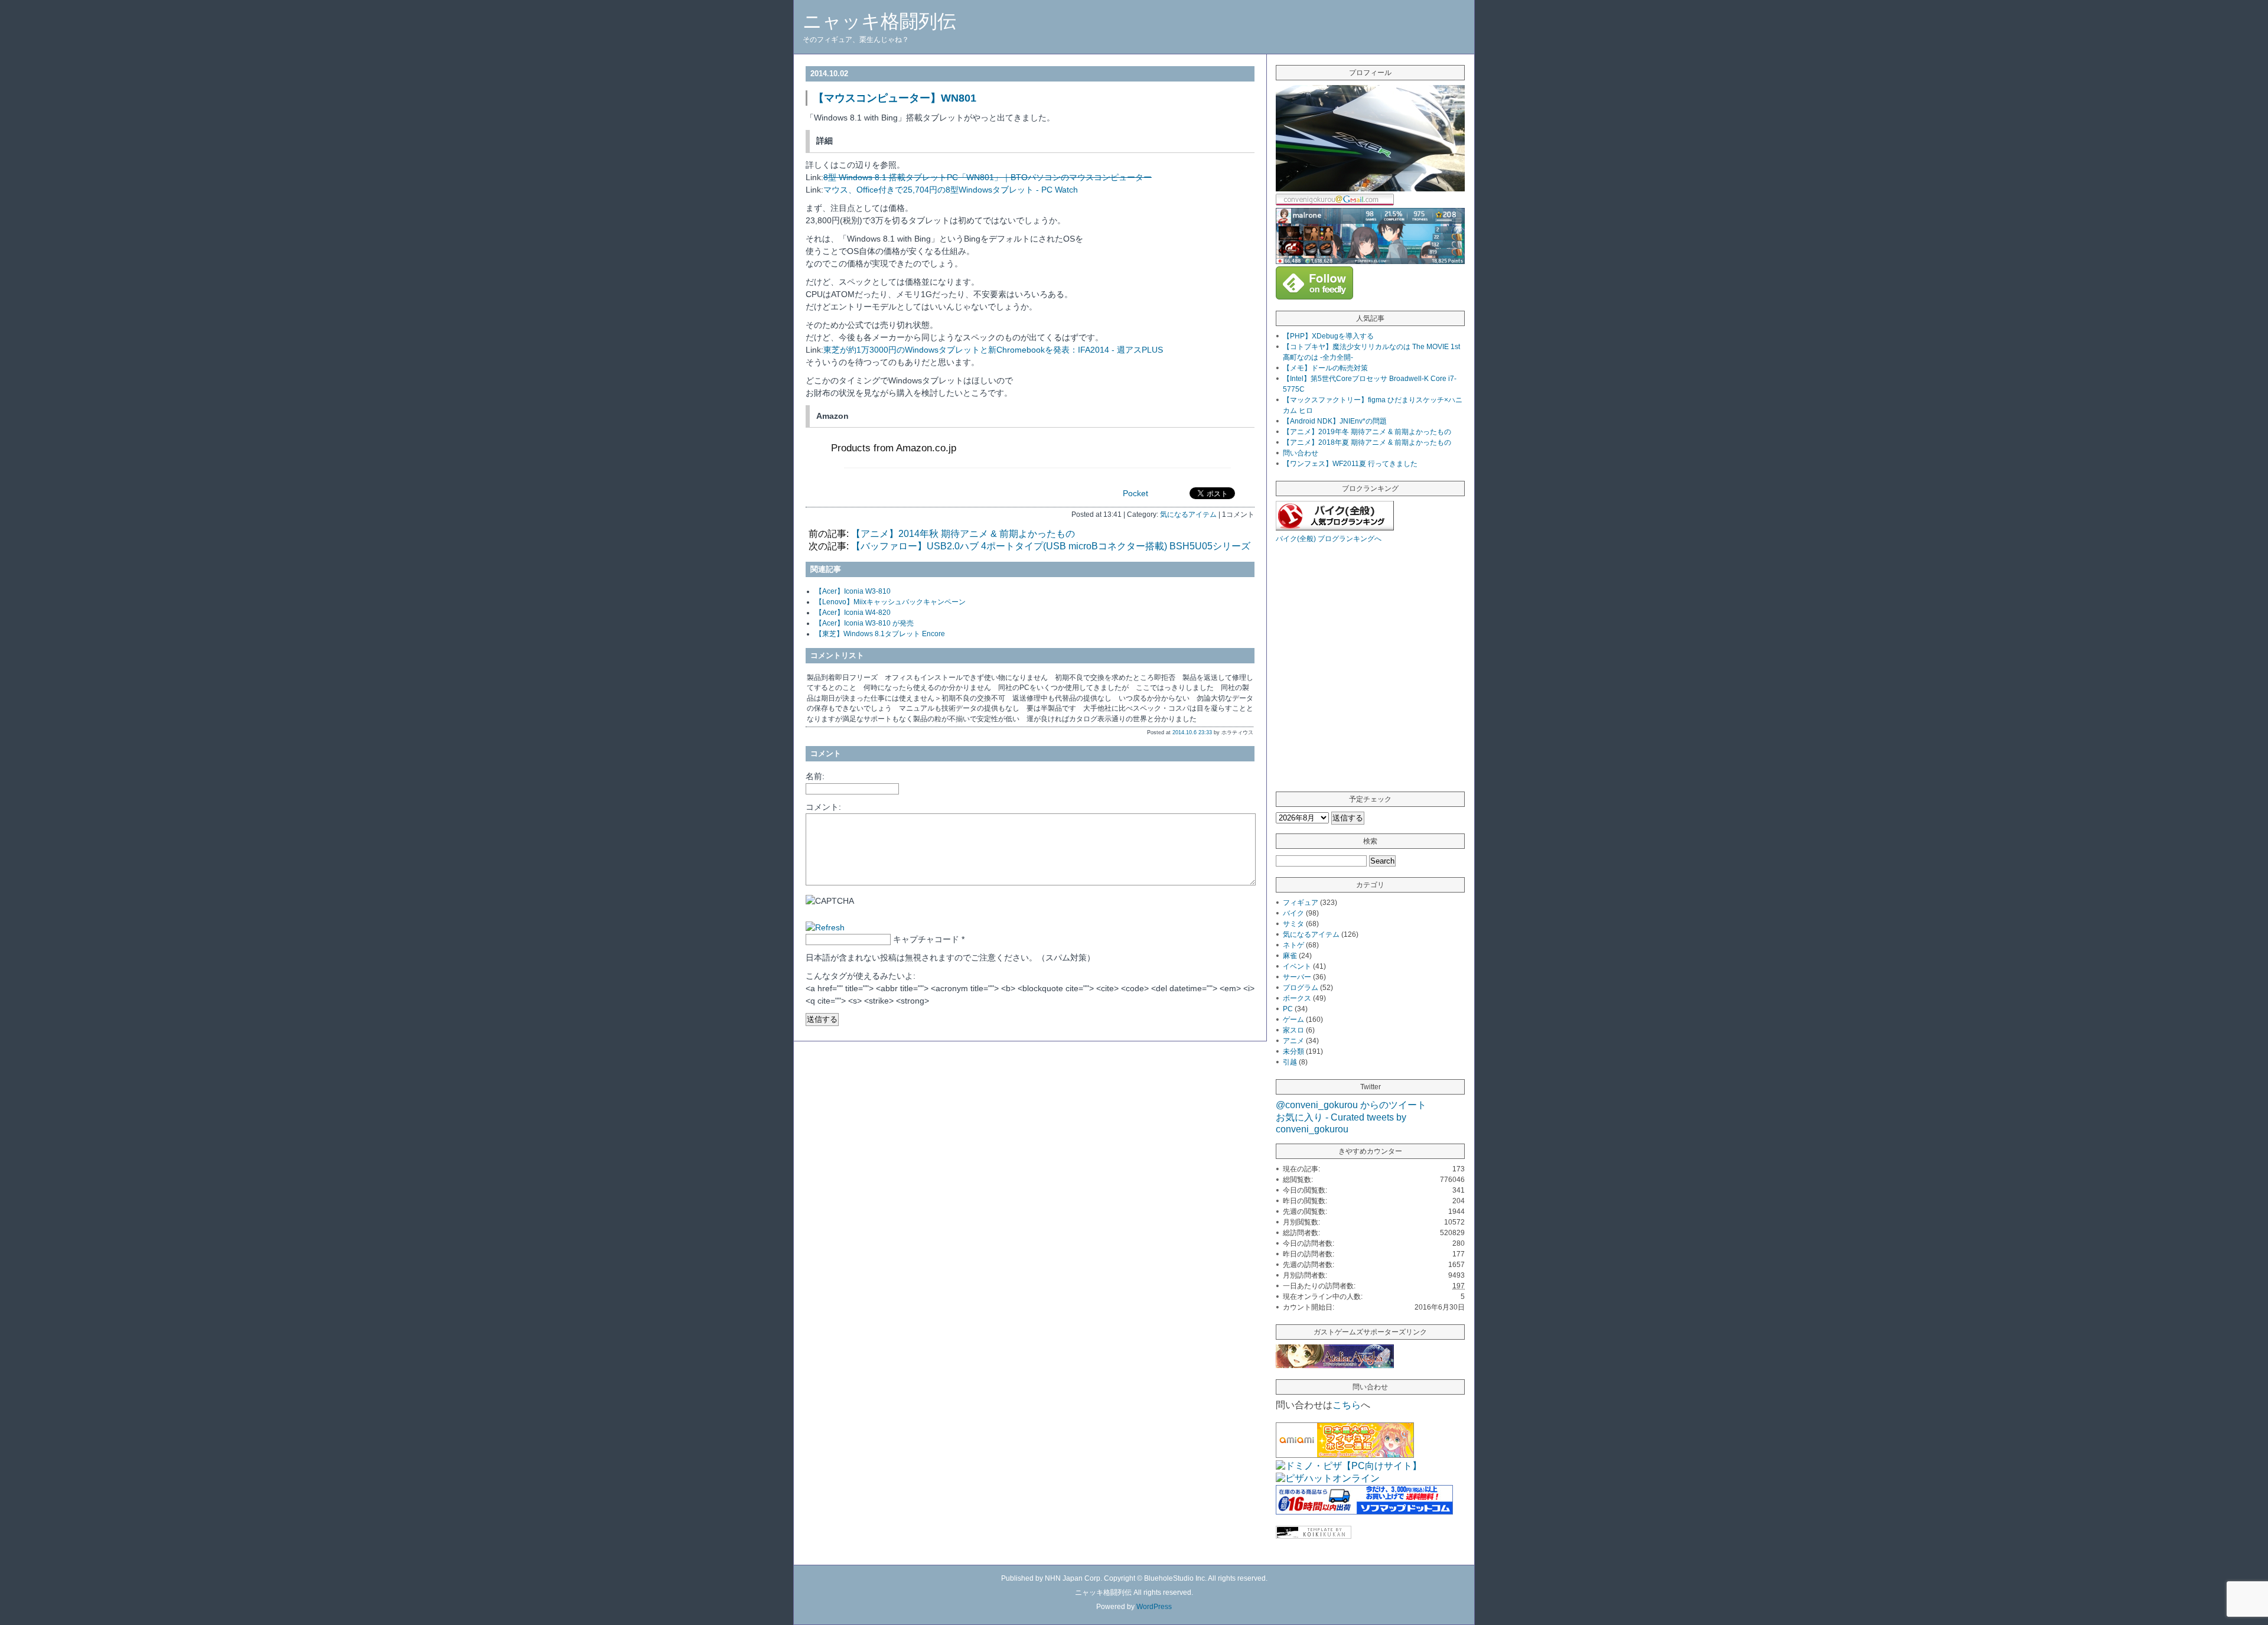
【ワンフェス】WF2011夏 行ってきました (1350, 464)
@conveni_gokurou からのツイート (1351, 1105)
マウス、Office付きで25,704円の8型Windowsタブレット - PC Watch (951, 190)
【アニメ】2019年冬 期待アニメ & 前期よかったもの (1367, 432)
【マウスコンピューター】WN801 (895, 98)
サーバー (1297, 977)
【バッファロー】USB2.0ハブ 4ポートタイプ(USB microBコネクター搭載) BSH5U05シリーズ (1051, 546)
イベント (1297, 966)
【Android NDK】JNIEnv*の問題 (1335, 421)
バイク (1293, 913)
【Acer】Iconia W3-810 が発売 (864, 623)
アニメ (1293, 1041)
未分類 (1293, 1051)
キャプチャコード (926, 939)
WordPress (1154, 1607)
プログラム (1301, 988)
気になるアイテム (1188, 514)
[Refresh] (825, 927)
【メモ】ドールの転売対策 (1325, 368)
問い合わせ (1301, 453)
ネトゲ (1293, 945)
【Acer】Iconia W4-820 (853, 613)
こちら (1347, 1405)
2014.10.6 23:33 (1192, 732)
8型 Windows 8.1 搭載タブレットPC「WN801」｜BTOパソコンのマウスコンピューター (988, 177)
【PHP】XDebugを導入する (1328, 336)
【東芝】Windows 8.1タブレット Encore (880, 634)
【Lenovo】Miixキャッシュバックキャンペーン (890, 602)
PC (1288, 1009)
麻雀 (1290, 956)
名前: (815, 776)
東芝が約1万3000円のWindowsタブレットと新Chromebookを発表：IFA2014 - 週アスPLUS (993, 350)
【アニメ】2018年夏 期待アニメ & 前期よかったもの (1367, 442)
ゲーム (1293, 1020)
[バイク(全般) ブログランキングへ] (1335, 527)
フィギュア (1301, 903)
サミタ (1293, 924)
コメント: (823, 807)
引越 (1290, 1062)
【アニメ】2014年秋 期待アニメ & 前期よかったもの (963, 534)
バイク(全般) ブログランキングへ (1329, 539)
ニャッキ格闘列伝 (879, 21)
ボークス (1297, 998)
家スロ (1293, 1030)
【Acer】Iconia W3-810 (853, 591)
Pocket (1135, 493)
